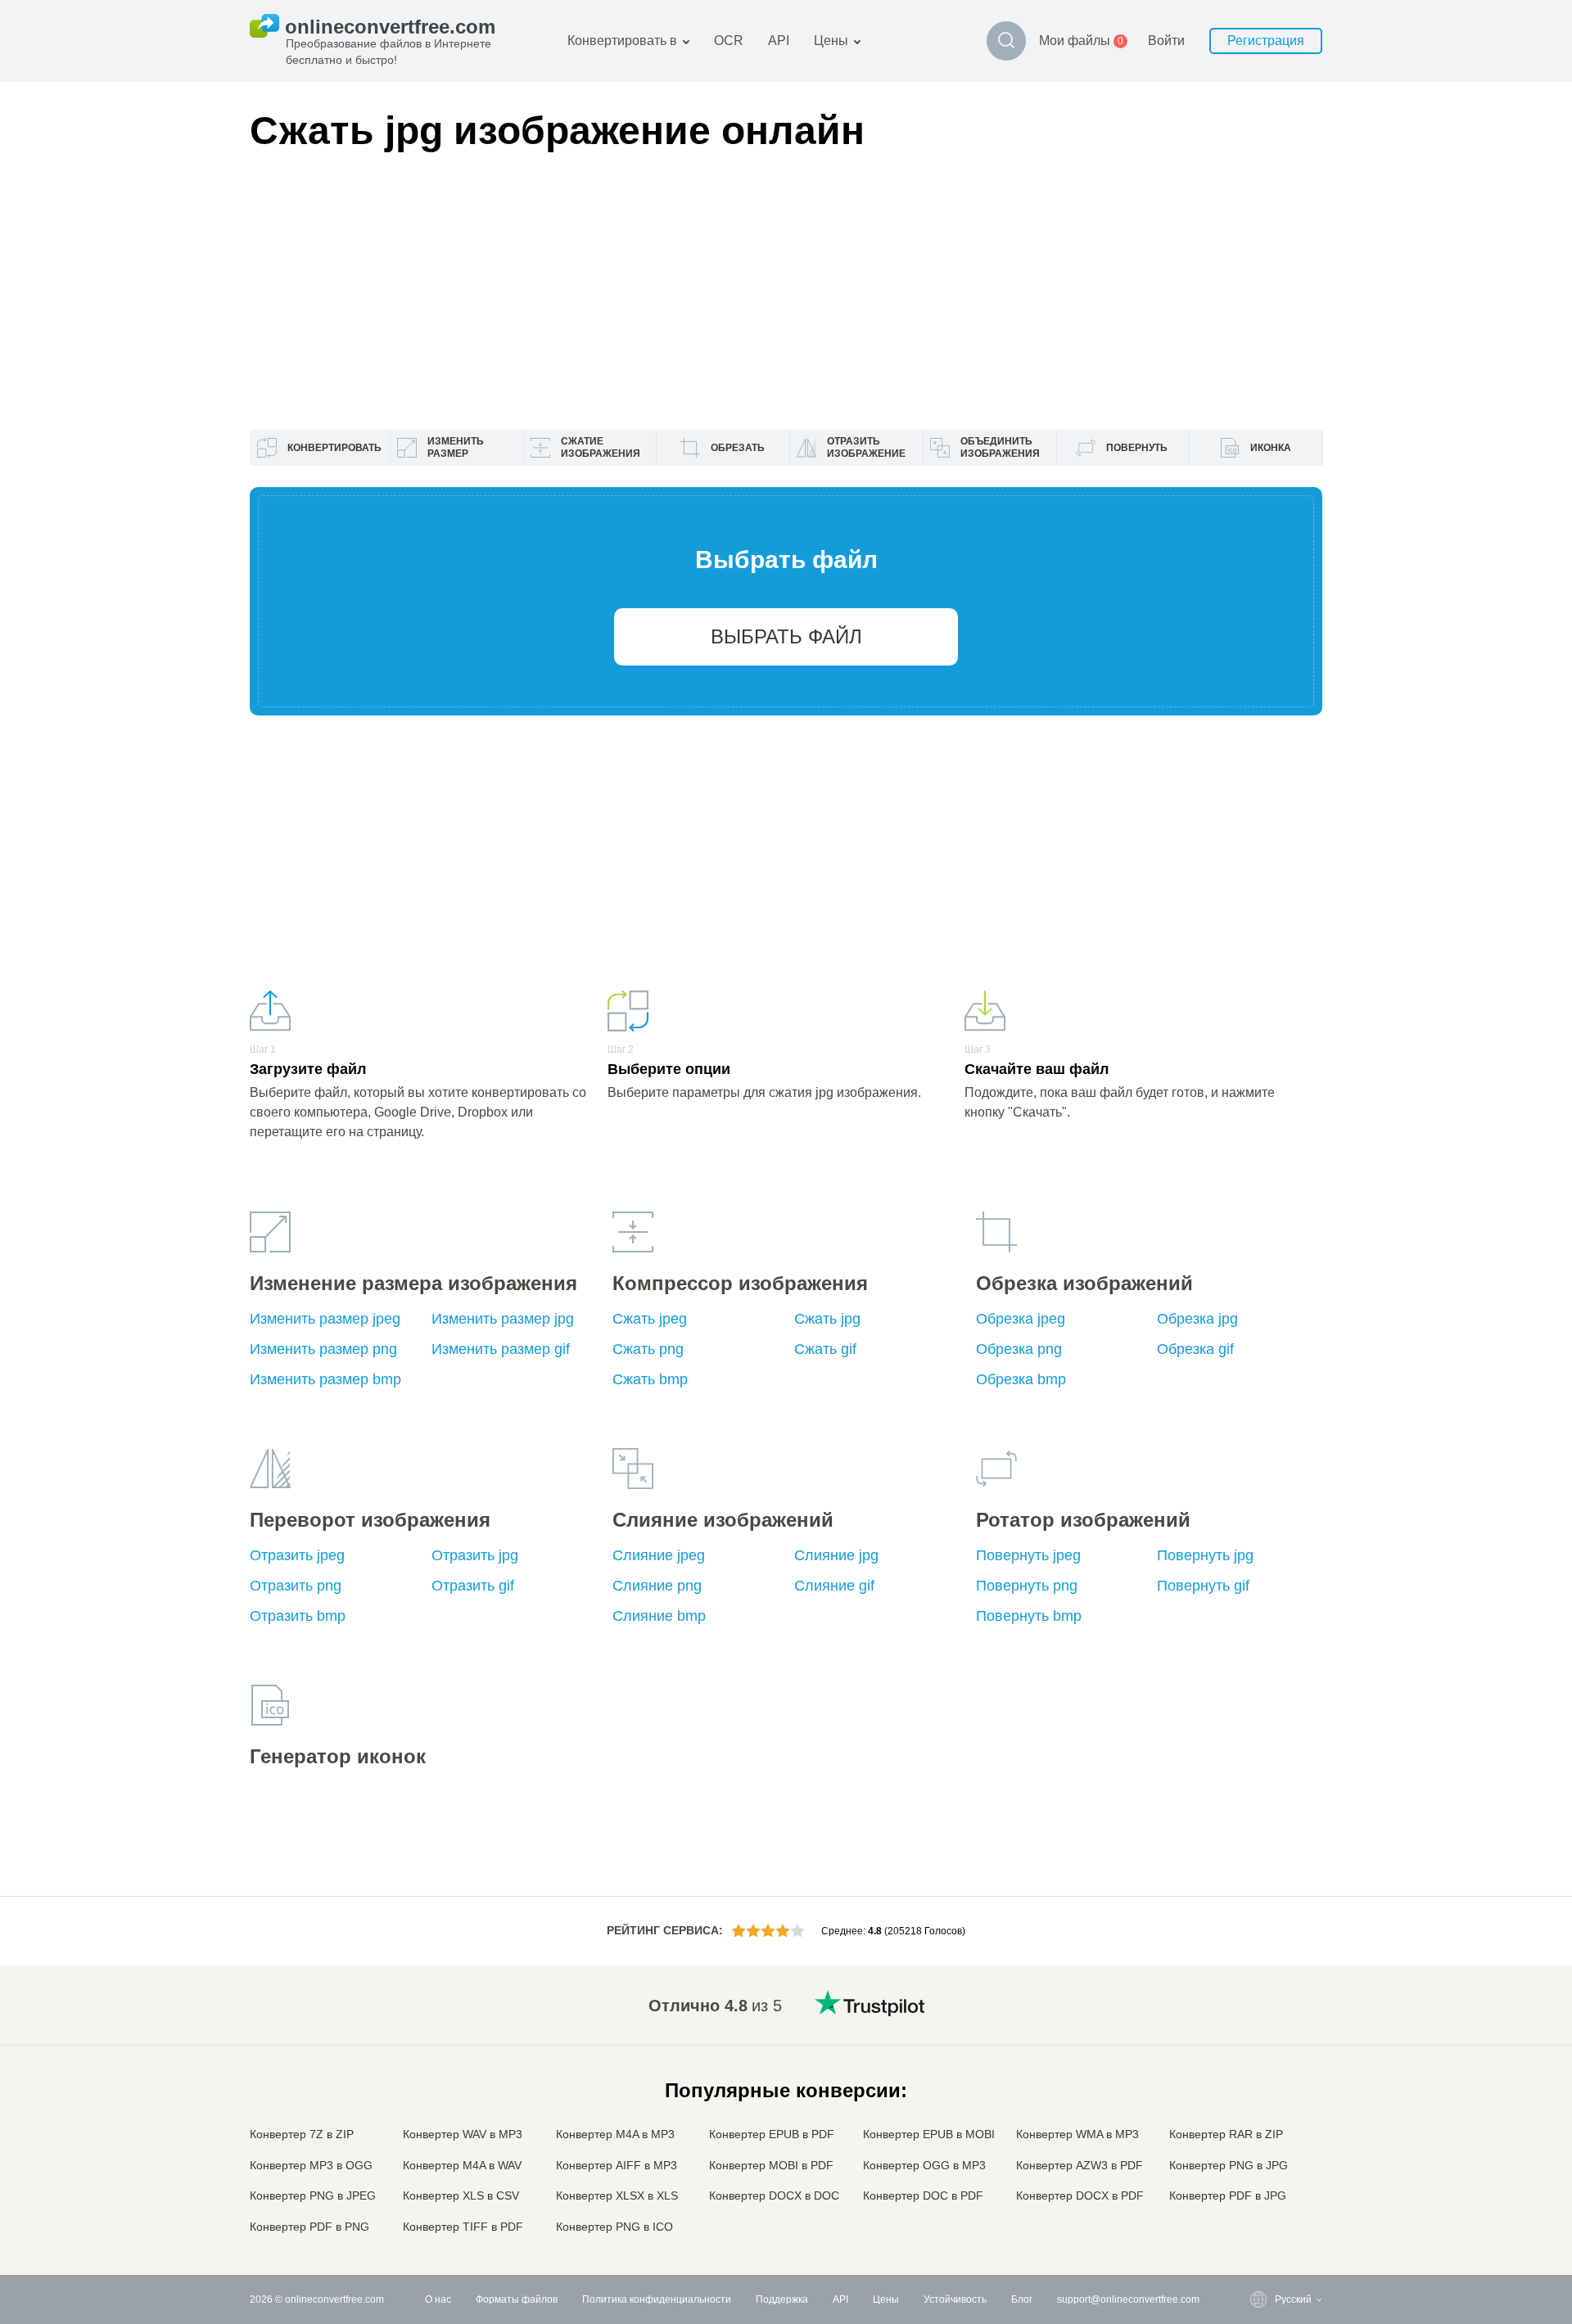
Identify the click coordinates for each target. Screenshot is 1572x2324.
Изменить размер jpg (503, 1319)
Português (1265, 2148)
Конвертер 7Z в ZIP (302, 2134)
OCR (729, 41)
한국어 (1257, 2212)
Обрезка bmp (1021, 1379)
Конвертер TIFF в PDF (463, 2227)
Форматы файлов (517, 2299)
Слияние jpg (836, 1555)
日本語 (1257, 2099)
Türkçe (1257, 2180)
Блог (1022, 2299)
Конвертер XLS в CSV (461, 2195)
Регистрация (1266, 41)
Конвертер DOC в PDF (923, 2195)
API (779, 41)
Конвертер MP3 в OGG (311, 2165)
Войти (1166, 41)
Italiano (1258, 2115)
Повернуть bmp (1029, 1616)
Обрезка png (1019, 1349)
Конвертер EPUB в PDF (772, 2134)
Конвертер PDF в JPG (1228, 2195)
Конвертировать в (622, 41)
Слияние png (657, 1586)
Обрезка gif (1195, 1349)
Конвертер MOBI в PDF (771, 2165)
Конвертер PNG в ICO (614, 2227)
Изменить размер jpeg (325, 1319)
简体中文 (1262, 2196)
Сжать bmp (650, 1379)
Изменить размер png (323, 1349)
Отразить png (296, 1586)
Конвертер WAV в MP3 (463, 2134)
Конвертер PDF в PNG (309, 2227)
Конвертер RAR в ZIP (1226, 2134)
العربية (1256, 2035)
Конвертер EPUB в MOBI (929, 2134)
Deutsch (1260, 2067)
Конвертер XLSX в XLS (617, 2195)
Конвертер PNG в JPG (1229, 2165)
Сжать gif (825, 1349)
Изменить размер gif (501, 1349)
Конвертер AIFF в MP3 (617, 2165)
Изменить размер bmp (325, 1379)
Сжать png (648, 1349)
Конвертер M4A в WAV (462, 2165)
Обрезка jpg (1197, 1319)
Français (1261, 2083)
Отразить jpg (475, 1555)
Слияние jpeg (659, 1555)
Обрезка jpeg (1021, 1319)
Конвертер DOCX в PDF (1080, 2195)
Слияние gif (834, 1586)
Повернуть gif (1203, 1586)
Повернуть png (1027, 1586)
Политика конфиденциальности (657, 2299)
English (1259, 2002)
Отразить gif (473, 1586)
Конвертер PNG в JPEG (313, 2195)
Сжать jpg (827, 1319)
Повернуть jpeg (1028, 1555)
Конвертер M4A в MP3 (615, 2134)
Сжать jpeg (650, 1319)
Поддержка (782, 2299)
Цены (831, 41)
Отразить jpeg (297, 1555)
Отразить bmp (298, 1616)
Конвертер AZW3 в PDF (1080, 2165)
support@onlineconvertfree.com (1128, 2299)
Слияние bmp (659, 1616)
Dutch (1255, 2163)
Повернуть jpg (1205, 1555)
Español (1260, 2050)
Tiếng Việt (1265, 2131)
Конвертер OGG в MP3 (924, 2165)
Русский (1260, 2018)
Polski (1256, 2228)
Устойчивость (955, 2299)
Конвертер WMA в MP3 (1077, 2134)
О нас (438, 2299)
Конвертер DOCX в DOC (774, 2195)
